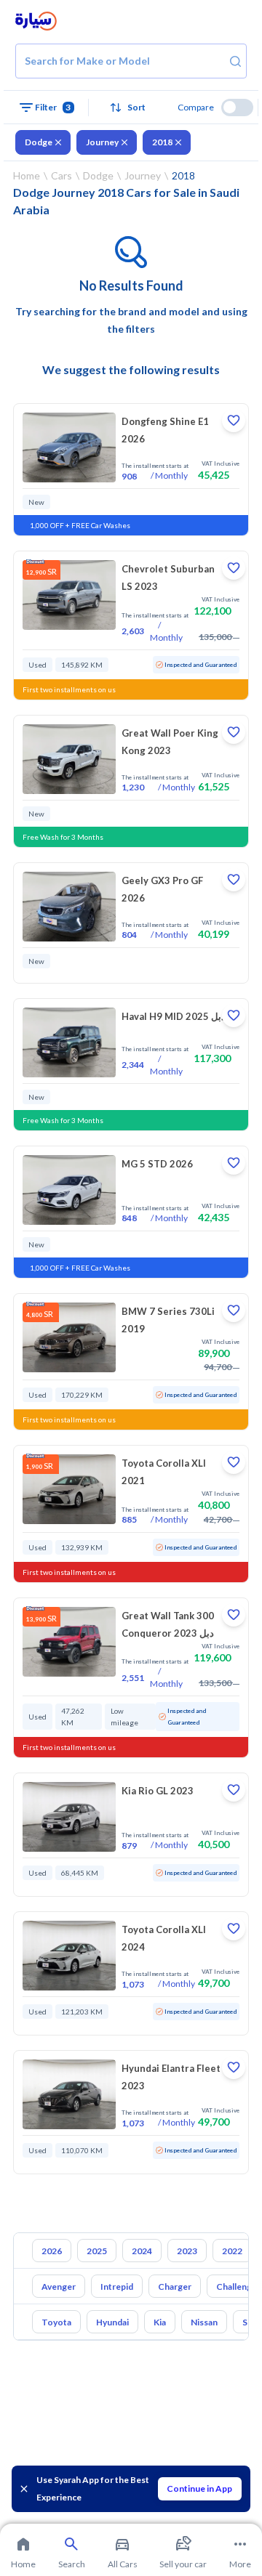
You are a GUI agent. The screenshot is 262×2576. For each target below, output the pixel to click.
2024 (142, 2251)
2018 (162, 142)
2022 (232, 2251)
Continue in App (199, 2488)
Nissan (204, 2322)
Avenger (59, 2287)
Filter (53, 107)
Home (27, 175)
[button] (131, 108)
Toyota (56, 2322)
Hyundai (112, 2322)
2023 (187, 2251)
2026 (52, 2251)
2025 (97, 2251)
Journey (102, 142)
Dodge (39, 142)
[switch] (237, 108)
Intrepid (117, 2287)
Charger (175, 2287)
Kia (160, 2322)
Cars (61, 175)
